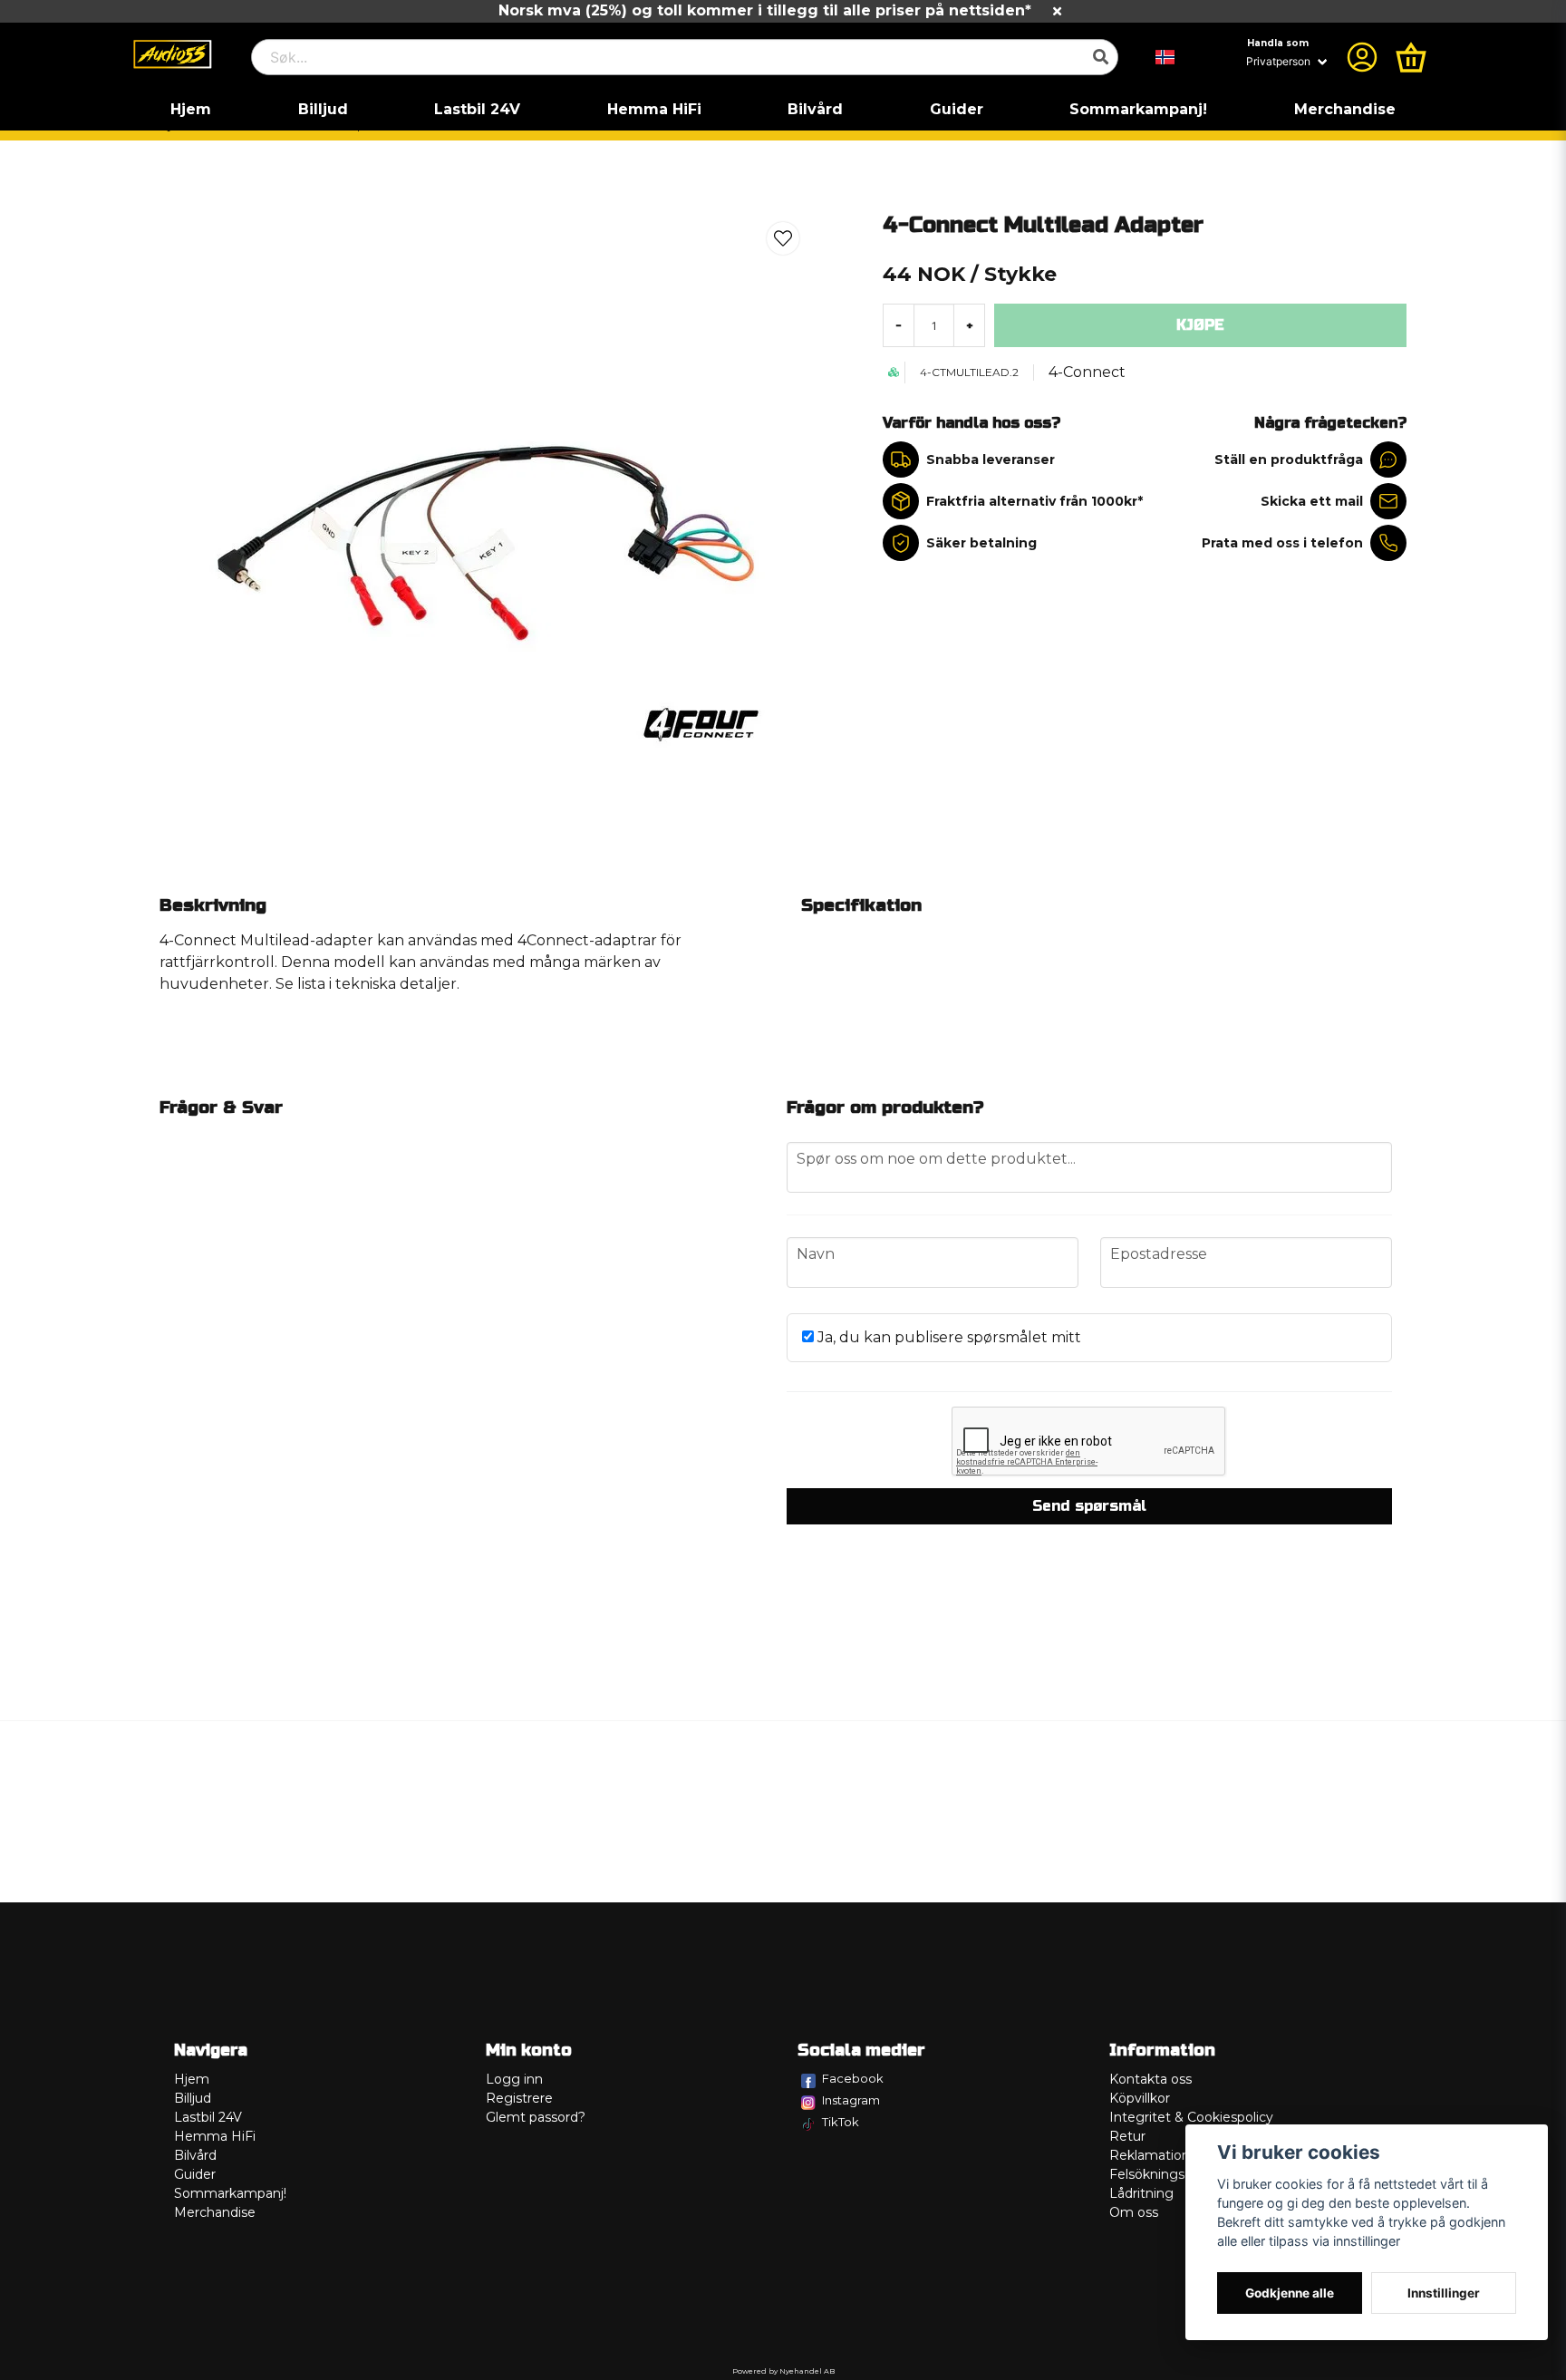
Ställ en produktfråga (1289, 460)
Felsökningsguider (1167, 2174)
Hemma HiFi (654, 109)
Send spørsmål (1089, 1506)
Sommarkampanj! (1138, 109)
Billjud (323, 109)
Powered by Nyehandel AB (783, 2371)
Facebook (853, 2078)
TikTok (841, 2122)
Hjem (191, 109)
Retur (1127, 2136)
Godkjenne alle (1290, 2293)
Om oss (1134, 2212)
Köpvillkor (1140, 2098)
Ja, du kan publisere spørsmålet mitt (947, 1337)
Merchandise (1345, 109)
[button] (1165, 57)
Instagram (851, 2100)
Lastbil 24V (477, 109)
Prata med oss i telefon (1282, 543)
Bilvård (815, 109)
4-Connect (1087, 372)
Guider (957, 109)
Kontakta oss (1150, 2079)
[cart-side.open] (1411, 57)
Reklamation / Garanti (1178, 2155)
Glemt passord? (536, 2117)
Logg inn (514, 2079)
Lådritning (1141, 2193)
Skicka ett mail (1312, 501)
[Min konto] (1362, 57)
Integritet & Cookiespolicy (1191, 2117)
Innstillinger (1444, 2293)
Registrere (519, 2098)
